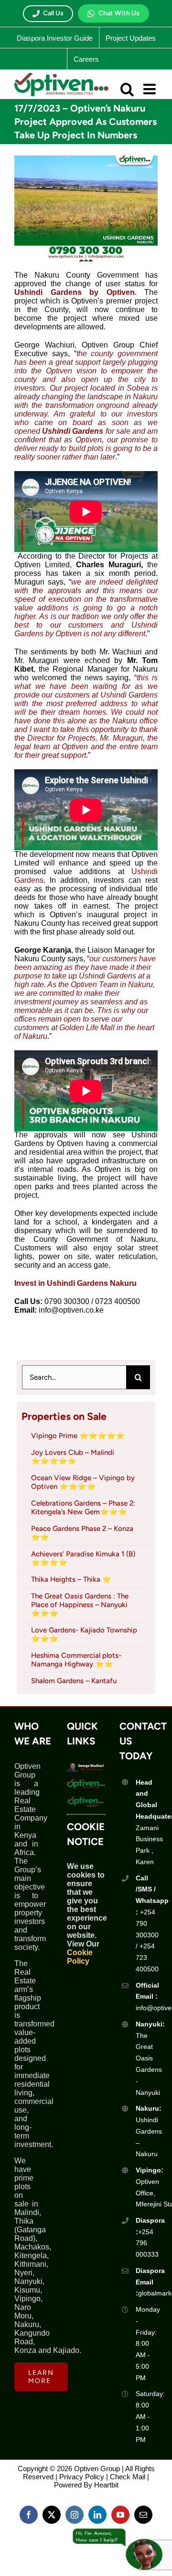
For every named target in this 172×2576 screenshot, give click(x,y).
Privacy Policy (82, 2477)
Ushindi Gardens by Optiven (75, 292)
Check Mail (128, 2477)
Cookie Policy (80, 1957)
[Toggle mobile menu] (150, 89)
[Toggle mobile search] (127, 89)
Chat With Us (119, 13)
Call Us (53, 13)
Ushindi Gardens (73, 431)
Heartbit (106, 2485)
